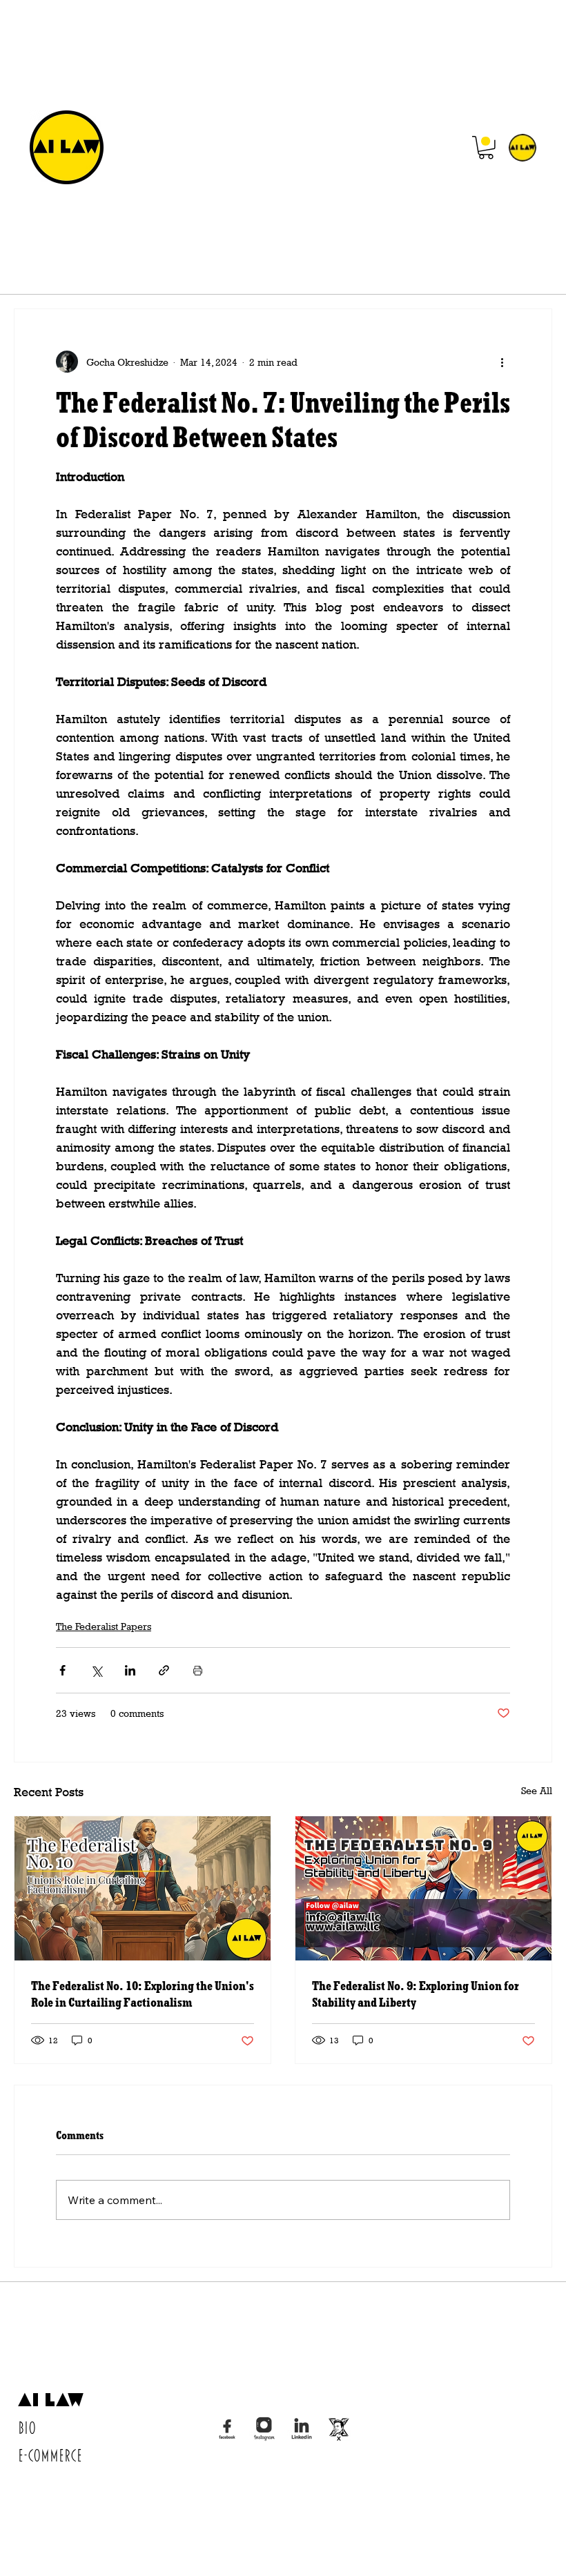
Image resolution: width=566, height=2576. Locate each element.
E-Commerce (50, 2456)
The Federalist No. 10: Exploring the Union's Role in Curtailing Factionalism (143, 1994)
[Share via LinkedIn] (130, 1670)
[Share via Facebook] (62, 1670)
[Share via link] (164, 1670)
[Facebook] (227, 2429)
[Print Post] (198, 1670)
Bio (27, 2428)
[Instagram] (264, 2429)
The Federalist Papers (104, 1626)
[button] (486, 148)
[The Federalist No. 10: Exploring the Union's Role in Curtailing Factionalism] (143, 1888)
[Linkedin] (302, 2429)
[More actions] (502, 362)
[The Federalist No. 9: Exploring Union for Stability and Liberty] (423, 1888)
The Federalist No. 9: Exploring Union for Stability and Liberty (416, 1994)
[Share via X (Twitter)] (96, 1670)
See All (537, 1790)
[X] (339, 2429)
